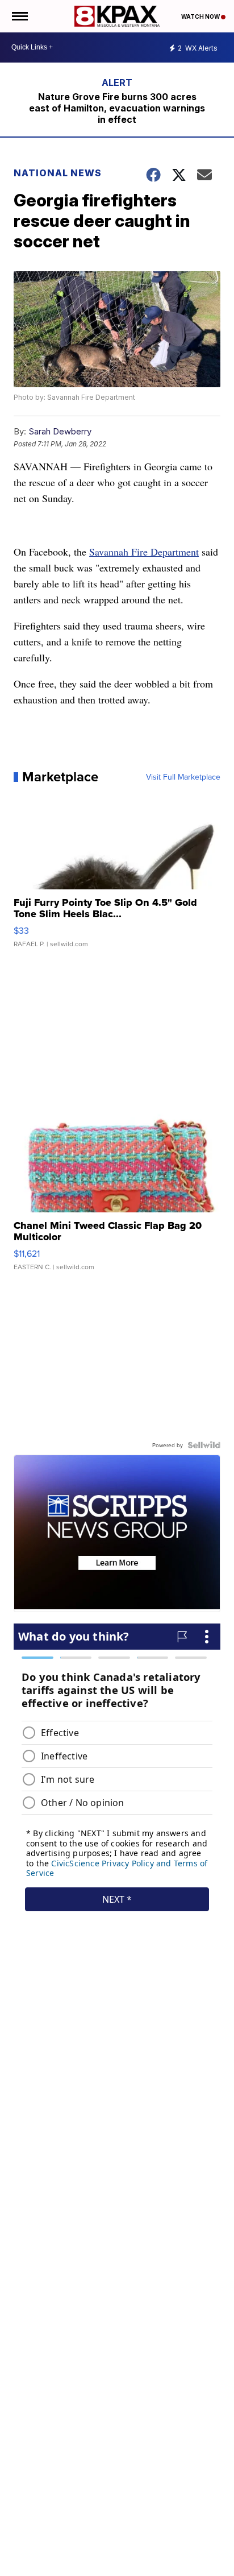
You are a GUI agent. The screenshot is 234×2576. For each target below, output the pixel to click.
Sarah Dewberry (60, 431)
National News (58, 173)
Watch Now (201, 16)
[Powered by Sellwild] (204, 1445)
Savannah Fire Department (144, 552)
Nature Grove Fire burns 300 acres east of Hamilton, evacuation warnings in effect (117, 108)
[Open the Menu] (19, 16)
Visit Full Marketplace (183, 777)
